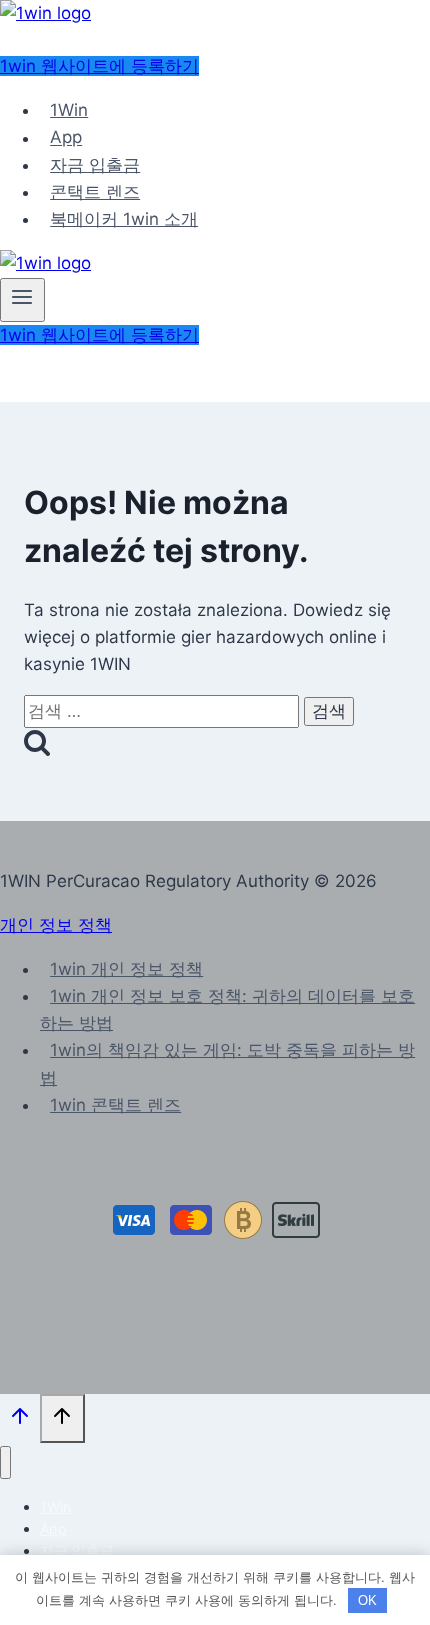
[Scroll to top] (20, 1420)
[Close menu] (5, 1462)
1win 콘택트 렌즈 (115, 1105)
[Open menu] (22, 300)
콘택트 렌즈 (95, 192)
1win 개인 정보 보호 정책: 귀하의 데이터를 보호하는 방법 (227, 1009)
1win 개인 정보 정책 (126, 969)
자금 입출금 (95, 165)
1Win (69, 110)
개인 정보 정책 (56, 925)
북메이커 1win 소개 (124, 219)
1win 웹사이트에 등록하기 (99, 66)
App (66, 138)
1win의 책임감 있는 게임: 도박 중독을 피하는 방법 (227, 1063)
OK (367, 1600)
